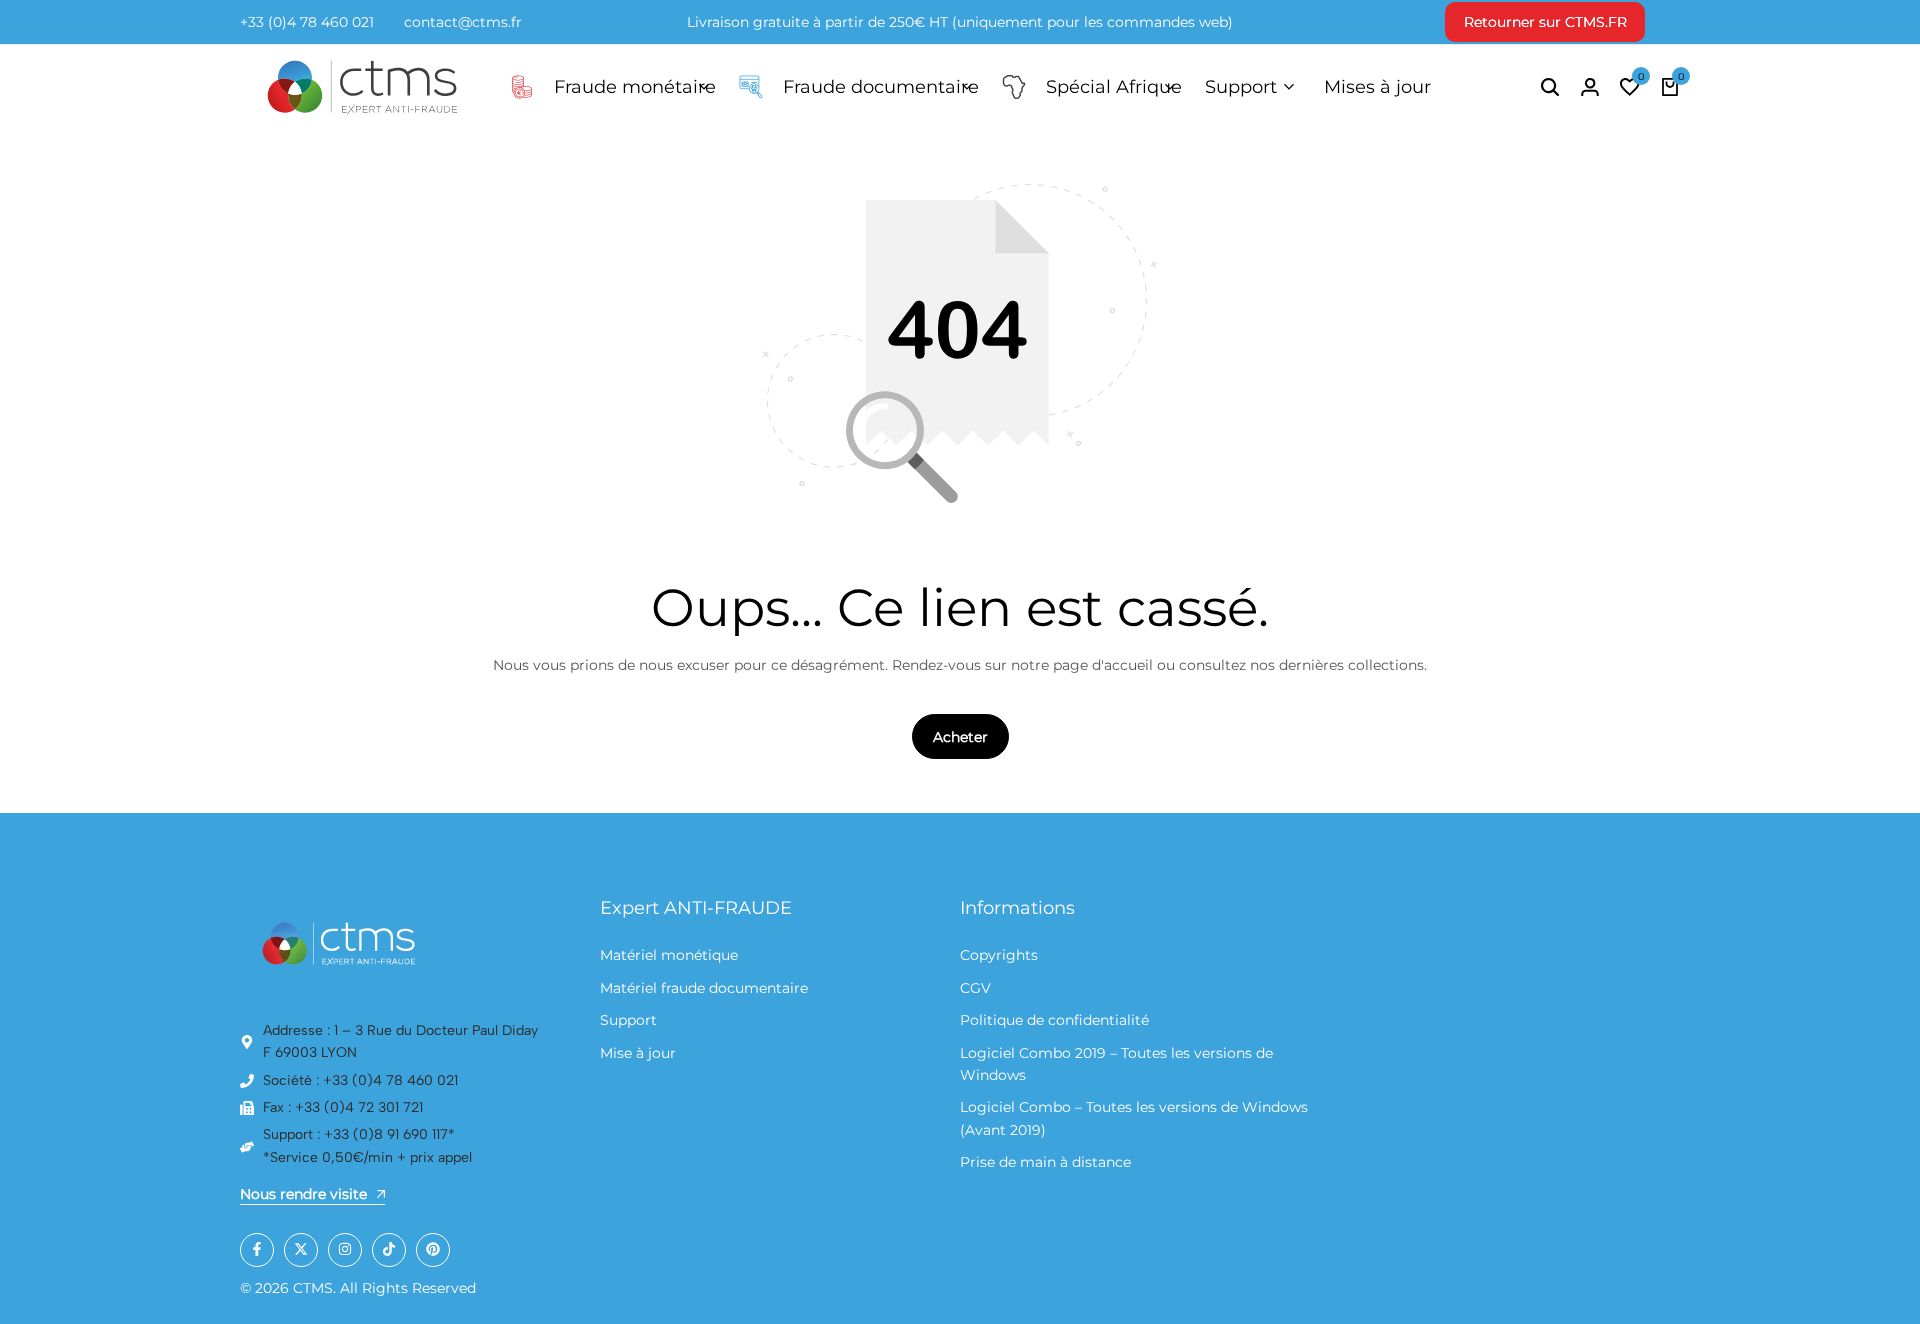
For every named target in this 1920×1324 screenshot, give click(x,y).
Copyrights (999, 955)
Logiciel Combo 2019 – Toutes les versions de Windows (1116, 1064)
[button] (1630, 87)
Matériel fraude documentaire (704, 988)
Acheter (960, 737)
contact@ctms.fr (463, 22)
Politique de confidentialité (1054, 1020)
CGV (975, 988)
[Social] (257, 1250)
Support (1241, 87)
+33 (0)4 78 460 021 (307, 22)
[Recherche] (1550, 87)
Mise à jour (638, 1053)
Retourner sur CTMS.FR (1545, 22)
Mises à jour (1377, 87)
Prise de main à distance (1045, 1162)
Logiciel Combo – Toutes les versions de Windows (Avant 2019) (1134, 1118)
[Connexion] (1590, 87)
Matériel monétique (669, 955)
